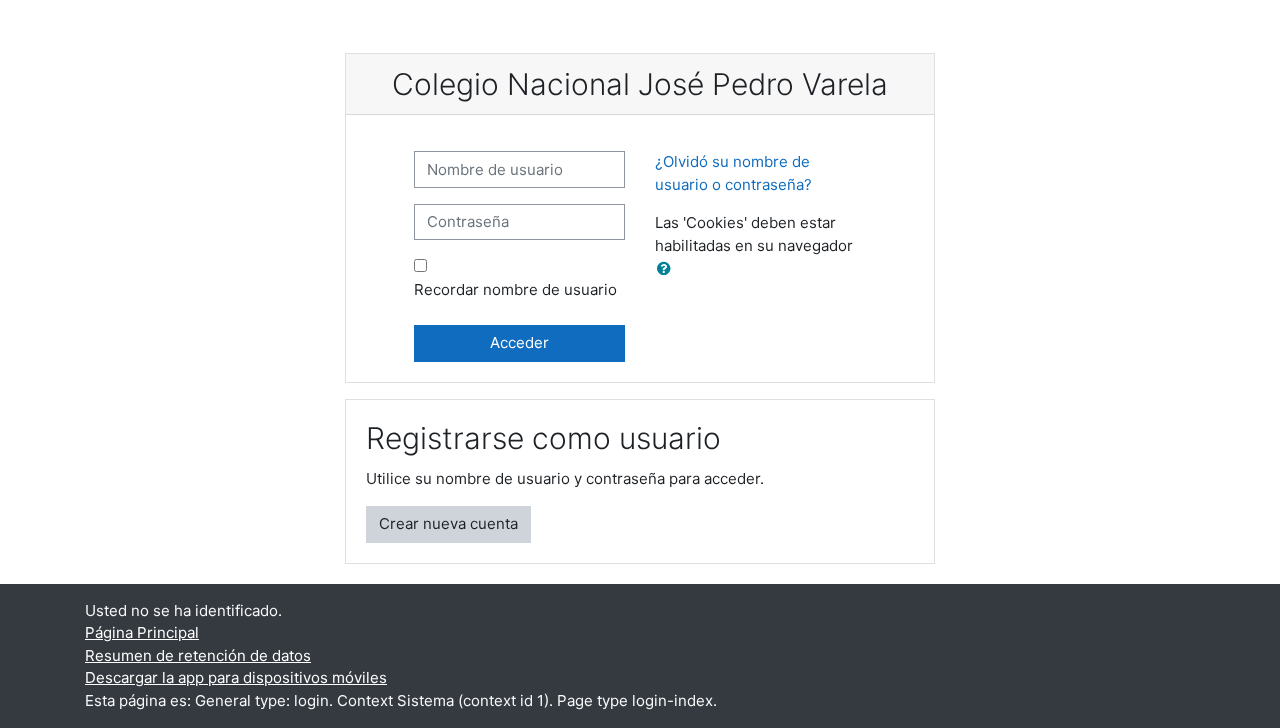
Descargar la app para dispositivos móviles (236, 677)
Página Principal (142, 632)
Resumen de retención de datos (198, 655)
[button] (668, 269)
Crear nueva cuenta (448, 523)
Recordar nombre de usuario (515, 289)
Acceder (519, 342)
